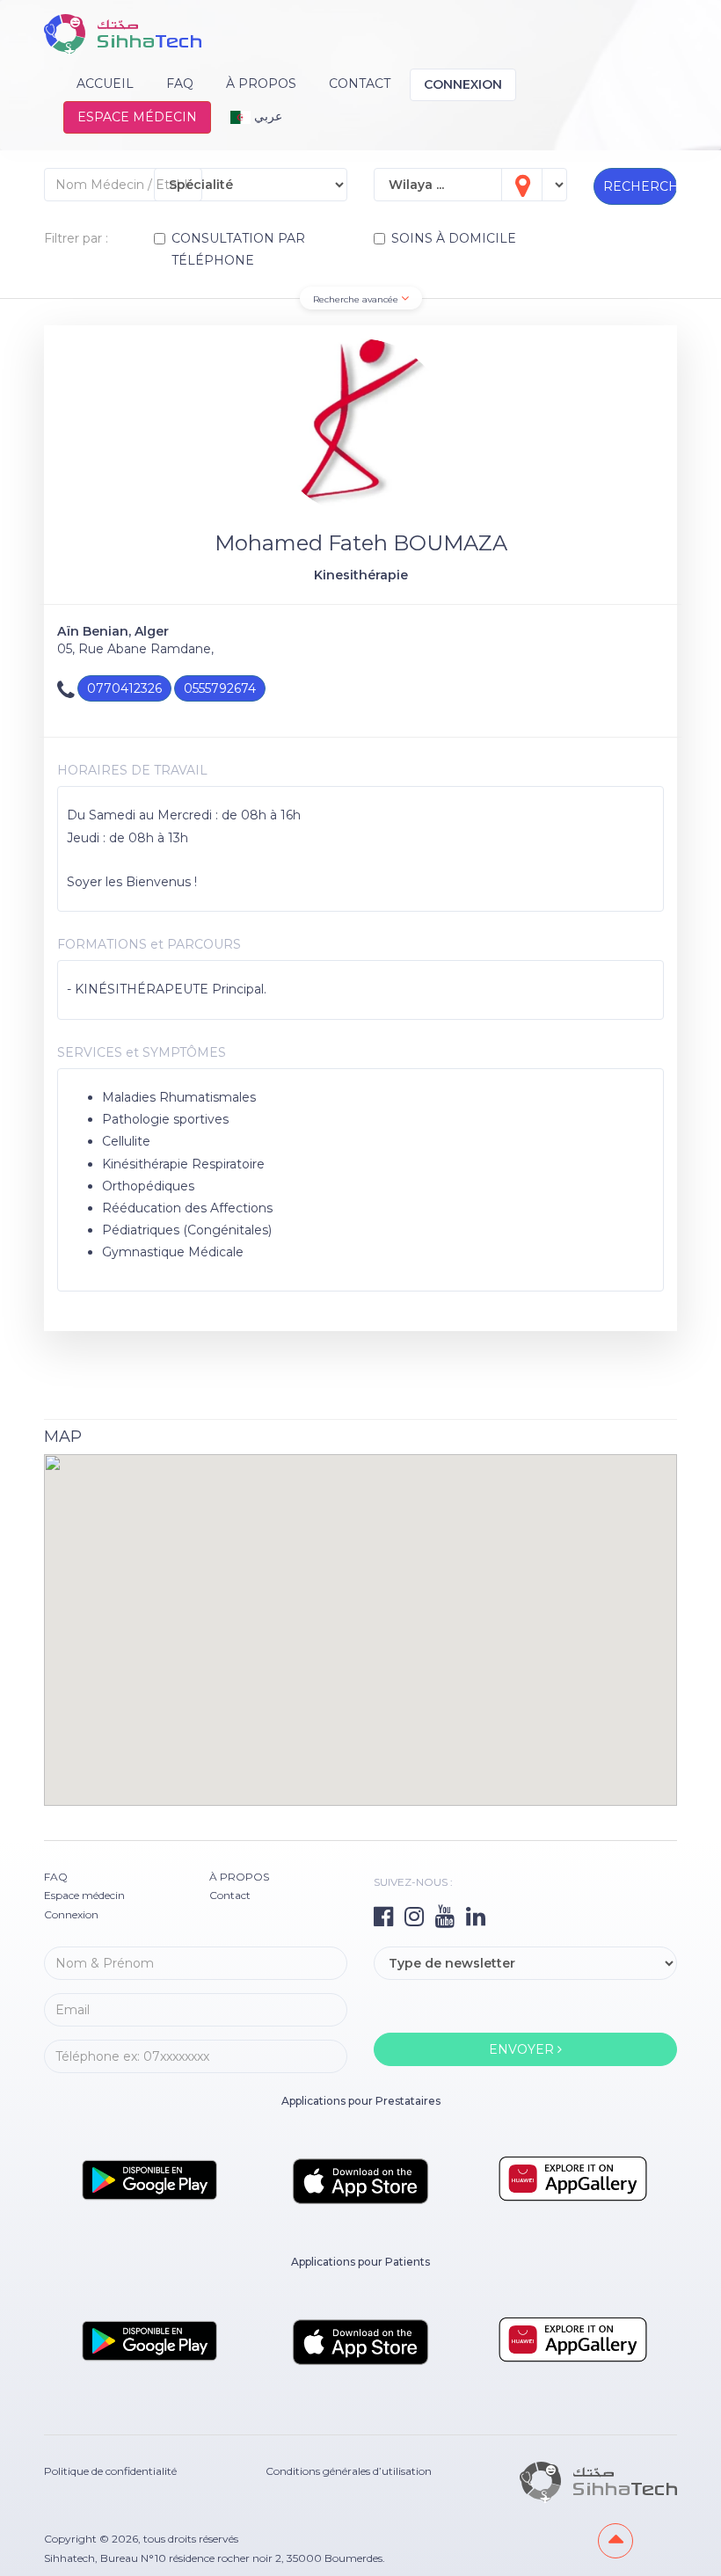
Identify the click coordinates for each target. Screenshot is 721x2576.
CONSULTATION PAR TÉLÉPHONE (238, 249)
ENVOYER (523, 2049)
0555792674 (220, 688)
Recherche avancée (357, 299)
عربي (266, 116)
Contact (360, 84)
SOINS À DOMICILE (454, 238)
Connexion (463, 84)
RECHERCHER (640, 186)
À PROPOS (261, 84)
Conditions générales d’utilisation (349, 2471)
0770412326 (124, 688)
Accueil (105, 84)
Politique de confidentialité (110, 2471)
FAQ (180, 84)
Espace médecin (137, 117)
